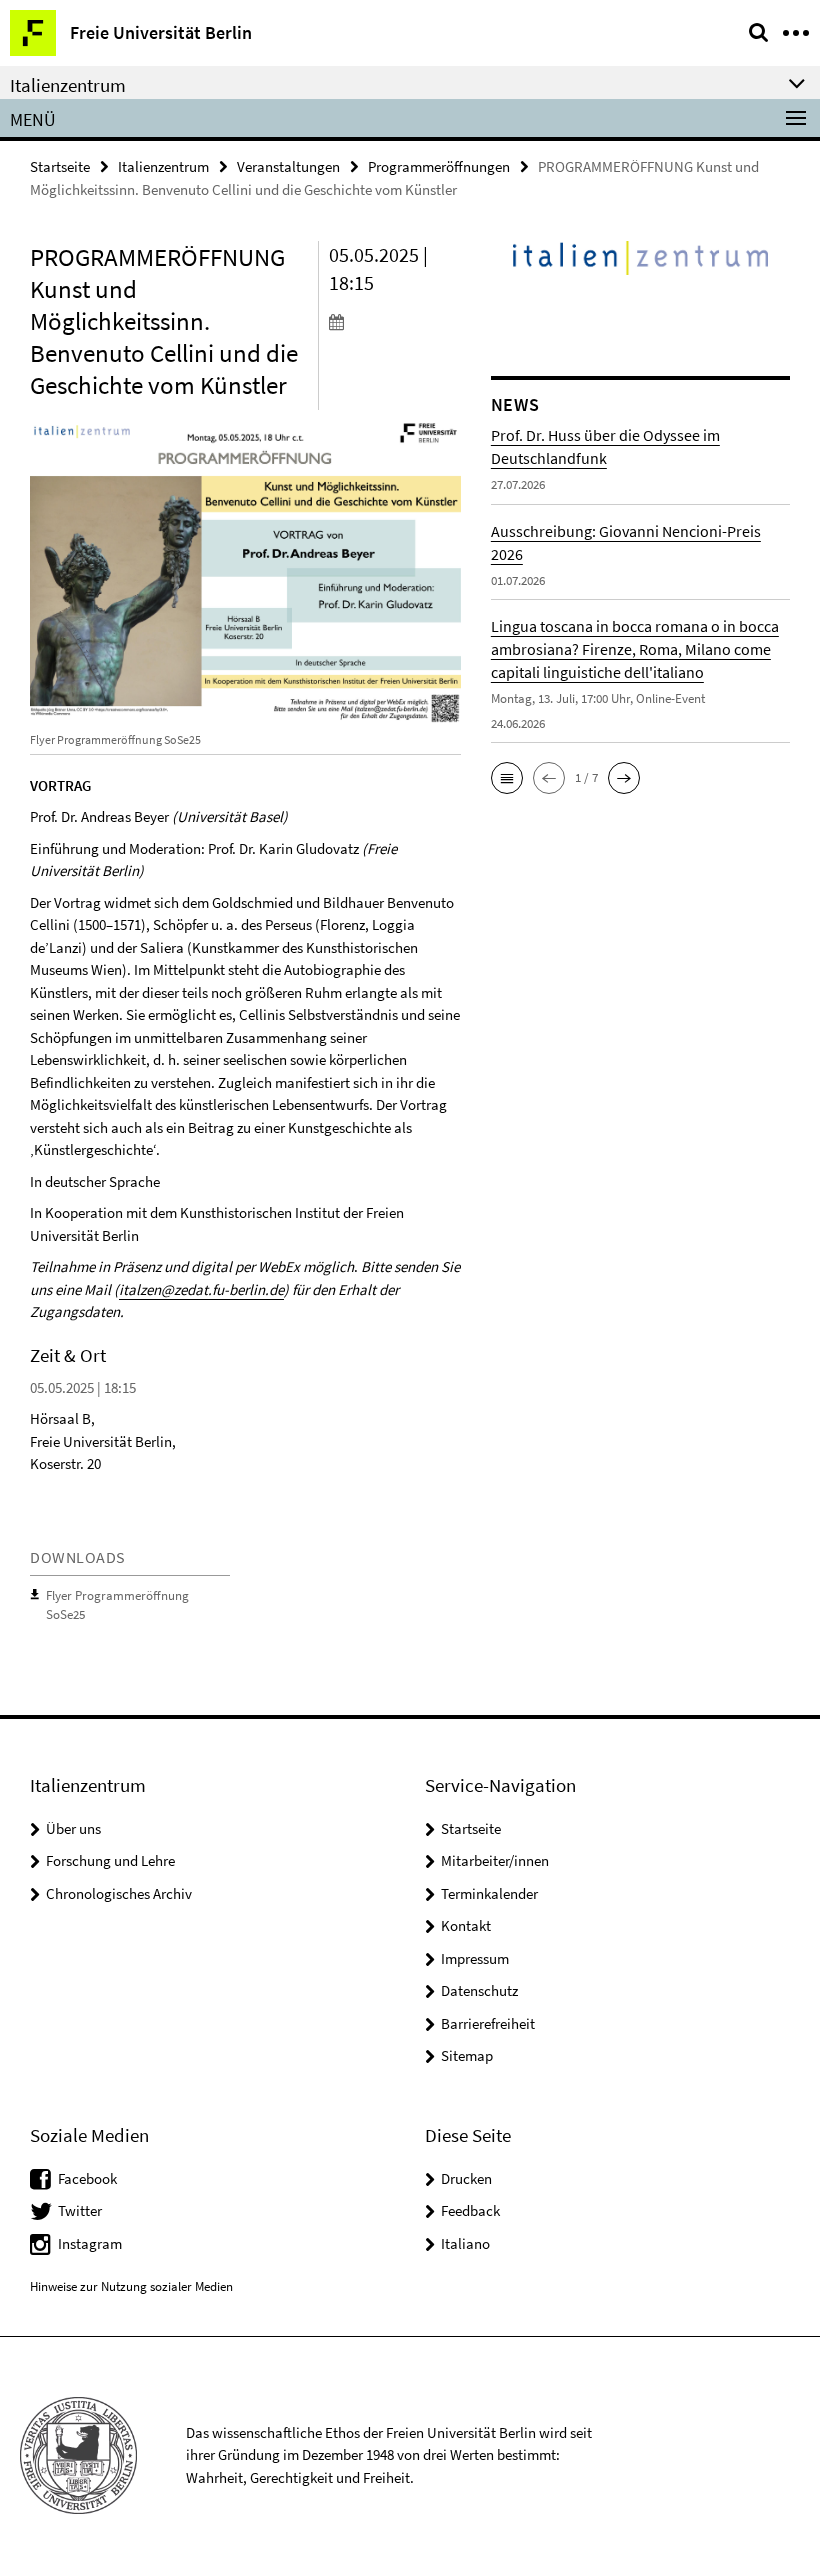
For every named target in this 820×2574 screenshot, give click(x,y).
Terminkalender (489, 1893)
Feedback (470, 2210)
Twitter (80, 2210)
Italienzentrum (163, 166)
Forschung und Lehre (110, 1860)
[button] (507, 778)
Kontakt (466, 1925)
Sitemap (467, 2055)
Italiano (465, 2243)
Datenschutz (479, 1990)
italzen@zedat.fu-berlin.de (201, 1289)
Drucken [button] (466, 2178)
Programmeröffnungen (439, 166)
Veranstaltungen (288, 166)
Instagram (90, 2243)
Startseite (60, 166)
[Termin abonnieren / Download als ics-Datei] (395, 321)
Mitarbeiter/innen (495, 1860)
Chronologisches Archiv (119, 1893)
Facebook (87, 2178)
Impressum (475, 1958)
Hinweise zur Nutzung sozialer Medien (131, 2286)
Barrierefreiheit (488, 2023)
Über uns (73, 1828)
